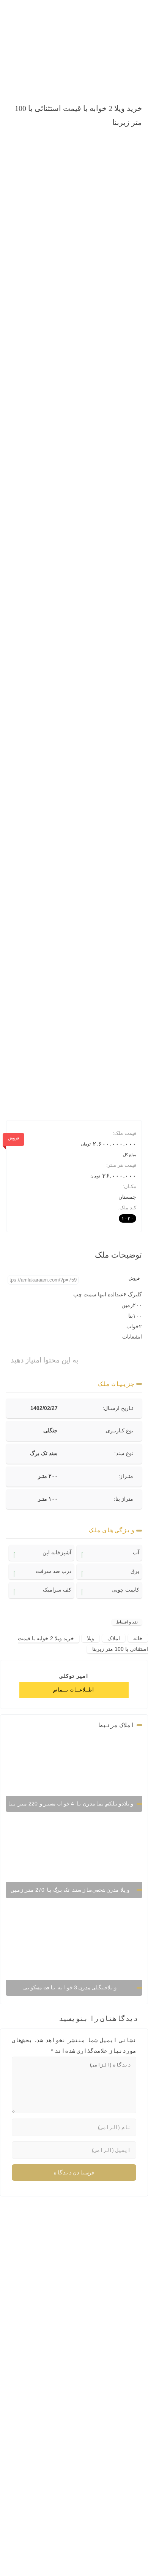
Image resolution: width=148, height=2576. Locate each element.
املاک (114, 1638)
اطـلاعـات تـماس (74, 1690)
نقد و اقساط (127, 1622)
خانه (138, 1638)
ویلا (91, 1638)
